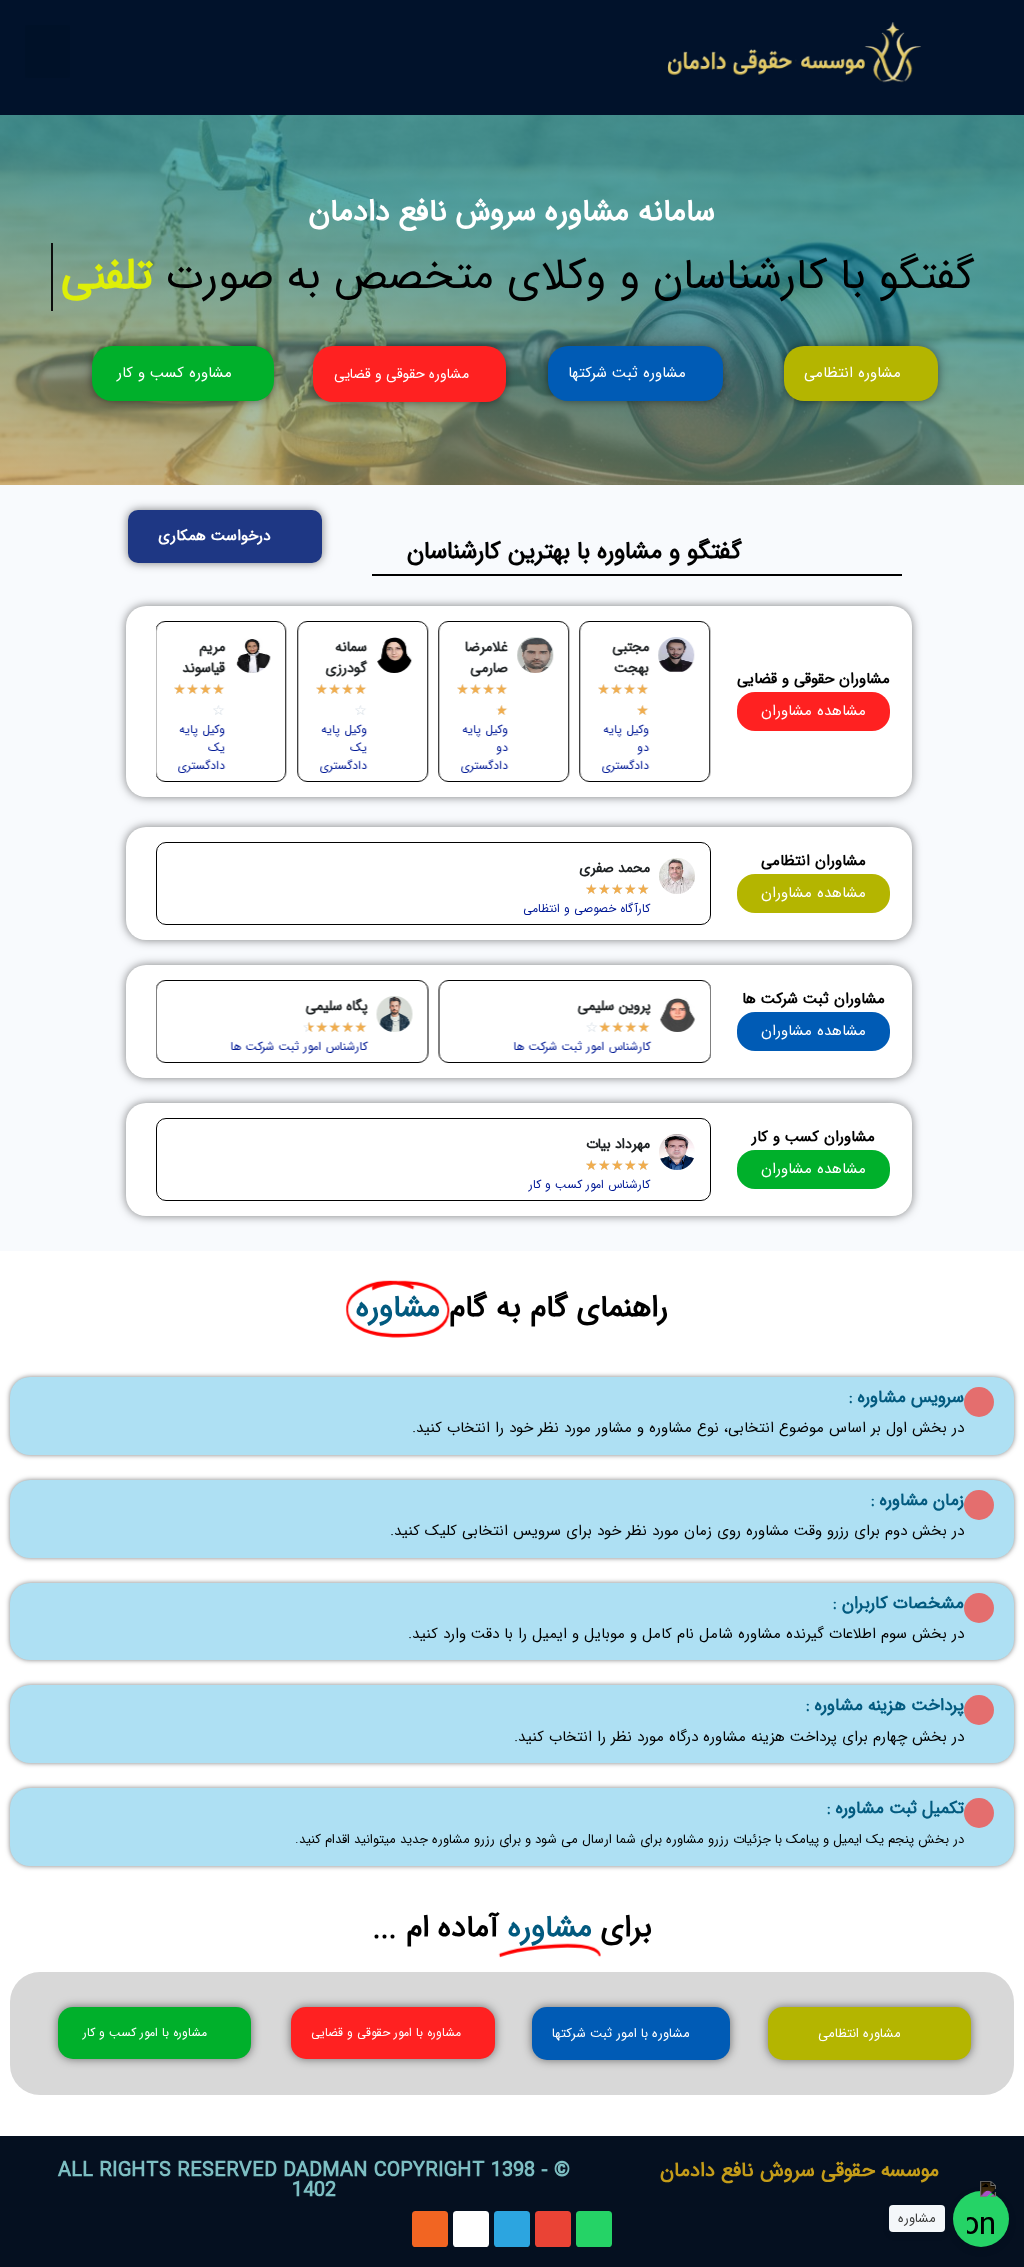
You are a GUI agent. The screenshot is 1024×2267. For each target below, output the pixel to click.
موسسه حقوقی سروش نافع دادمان (799, 2170)
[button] (47, 51)
